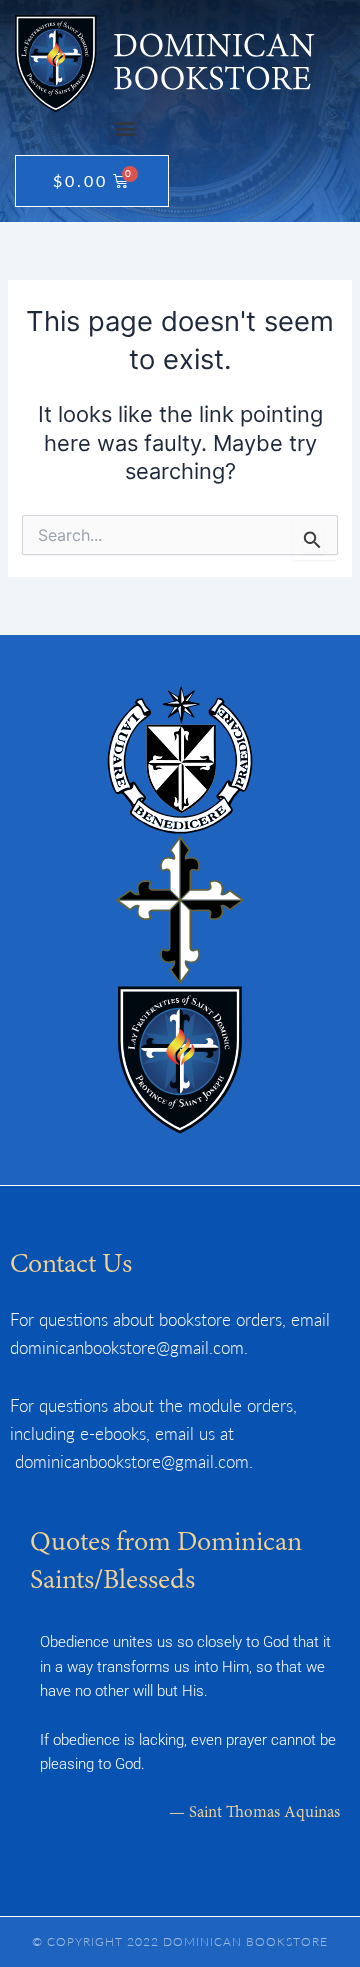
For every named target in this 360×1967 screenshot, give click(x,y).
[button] (124, 128)
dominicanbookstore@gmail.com (127, 1347)
